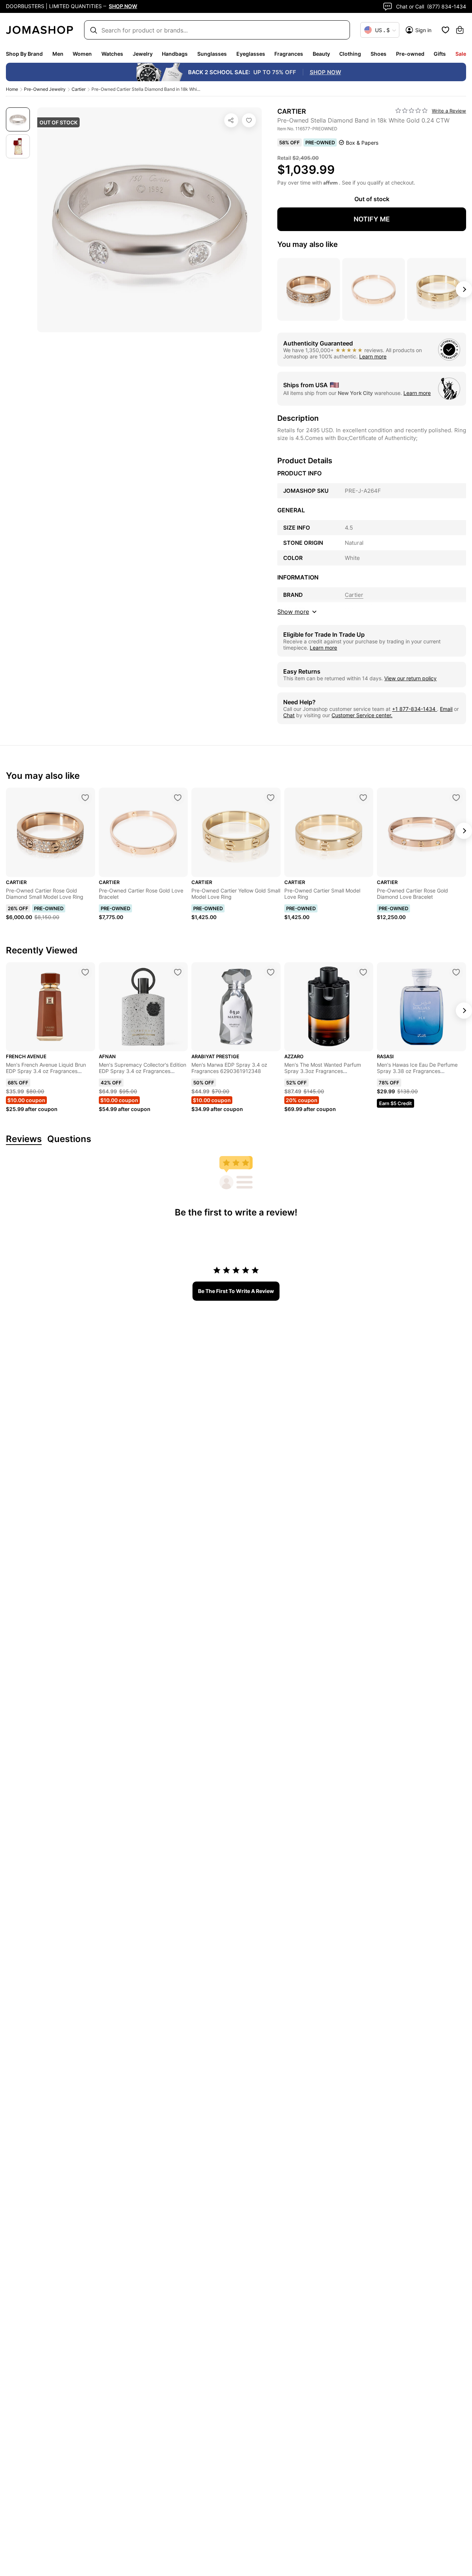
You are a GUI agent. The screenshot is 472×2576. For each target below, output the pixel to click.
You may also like (308, 244)
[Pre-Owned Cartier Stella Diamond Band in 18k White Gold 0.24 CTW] (249, 120)
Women (82, 54)
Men (58, 54)
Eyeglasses (251, 54)
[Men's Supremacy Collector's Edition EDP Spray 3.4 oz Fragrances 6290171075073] (178, 972)
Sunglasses (212, 54)
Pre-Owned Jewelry (45, 89)
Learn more (373, 356)
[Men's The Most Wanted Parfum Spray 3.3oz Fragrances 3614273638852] (363, 972)
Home (12, 89)
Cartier (79, 89)
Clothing (350, 54)
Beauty (321, 54)
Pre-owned (410, 54)
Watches (112, 54)
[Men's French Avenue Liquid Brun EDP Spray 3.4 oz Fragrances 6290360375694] (85, 972)
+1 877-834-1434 (414, 709)
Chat (289, 715)
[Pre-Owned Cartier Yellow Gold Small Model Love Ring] (271, 798)
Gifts (440, 54)
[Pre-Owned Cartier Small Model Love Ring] (363, 798)
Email (446, 709)
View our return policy (410, 678)
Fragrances (289, 54)
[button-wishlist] (445, 30)
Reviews (24, 1139)
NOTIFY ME (372, 219)
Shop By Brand (24, 54)
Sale (461, 54)
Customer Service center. (362, 715)
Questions (69, 1139)
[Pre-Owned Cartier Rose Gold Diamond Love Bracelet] (456, 798)
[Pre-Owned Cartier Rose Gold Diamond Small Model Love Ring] (85, 798)
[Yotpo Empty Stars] (412, 111)
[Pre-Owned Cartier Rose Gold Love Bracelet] (178, 798)
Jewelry (143, 54)
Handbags (175, 54)
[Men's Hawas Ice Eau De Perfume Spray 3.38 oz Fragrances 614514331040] (456, 972)
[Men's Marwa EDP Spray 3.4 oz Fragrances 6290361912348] (271, 972)
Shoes (379, 54)
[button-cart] (460, 30)
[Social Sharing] (231, 120)
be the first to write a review (236, 1291)
